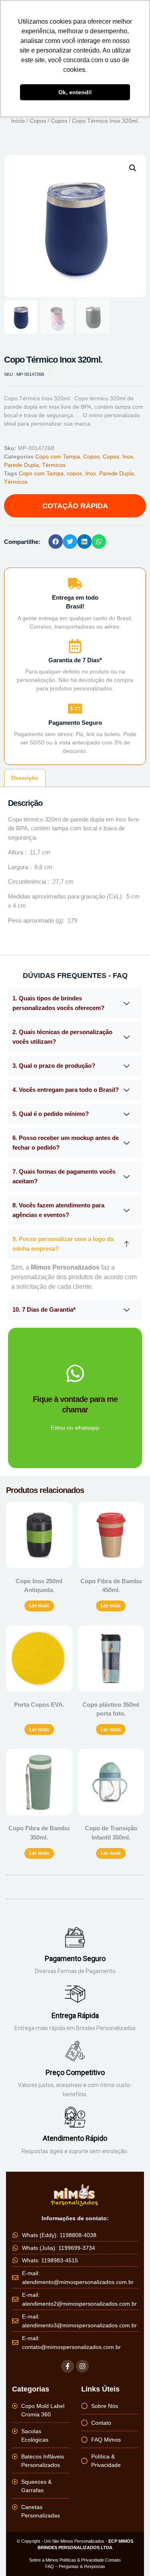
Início (18, 121)
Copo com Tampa (58, 456)
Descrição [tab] (25, 778)
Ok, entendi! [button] (75, 92)
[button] (133, 168)
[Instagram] (82, 2366)
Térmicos (54, 465)
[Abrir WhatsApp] (130, 2556)
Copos (38, 121)
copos (74, 473)
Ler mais (39, 1606)
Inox (128, 456)
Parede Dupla (21, 465)
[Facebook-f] (68, 2366)
